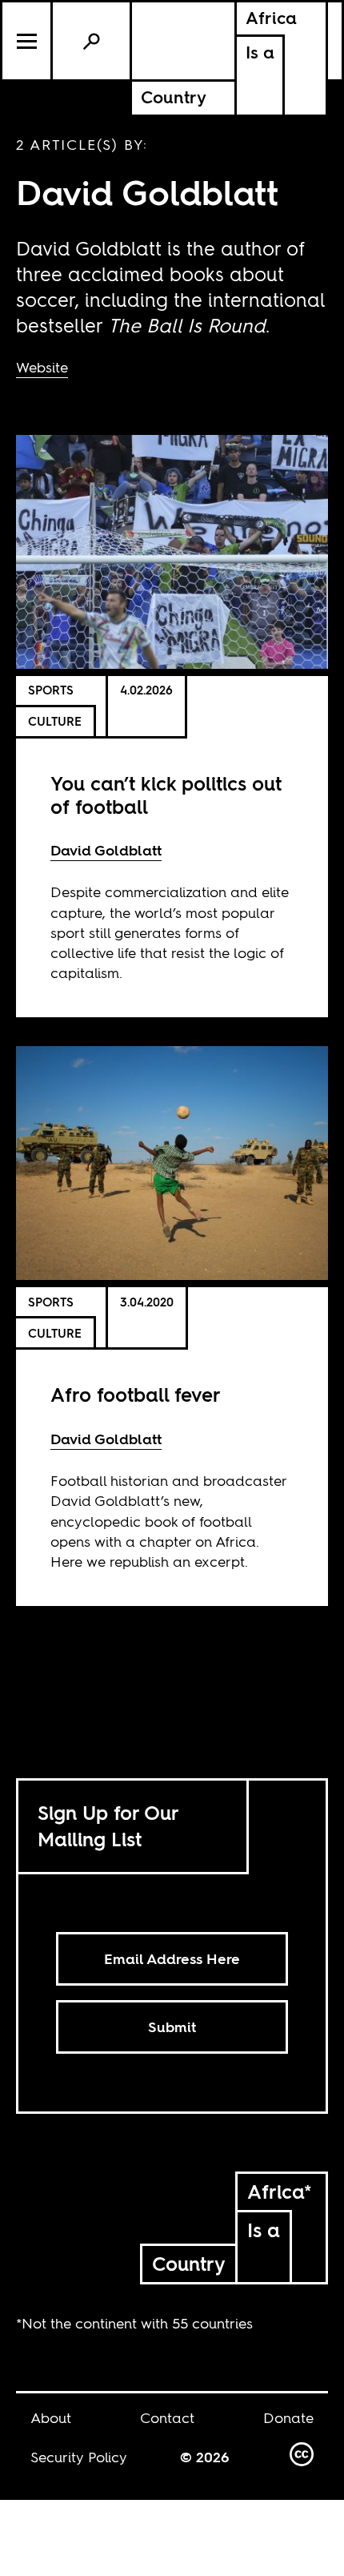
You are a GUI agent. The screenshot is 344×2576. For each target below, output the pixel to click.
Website (42, 367)
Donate (288, 2418)
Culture (55, 721)
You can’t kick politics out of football (166, 795)
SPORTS (51, 690)
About (51, 2418)
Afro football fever (136, 1395)
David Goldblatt (106, 850)
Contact (167, 2418)
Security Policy (79, 2457)
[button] (28, 41)
